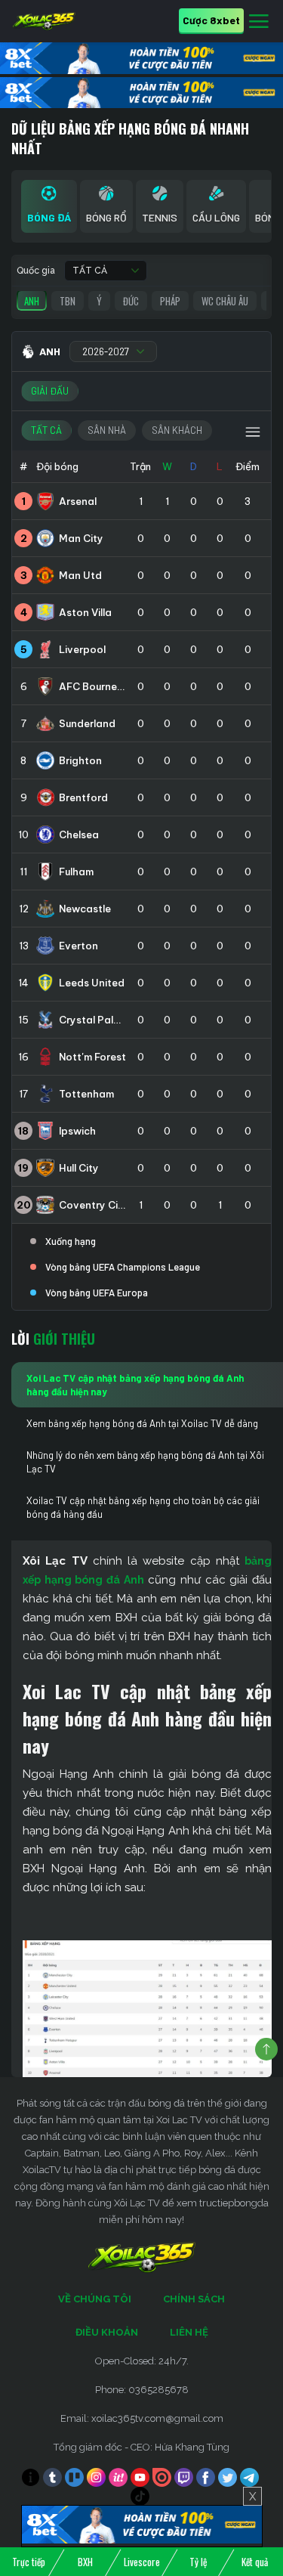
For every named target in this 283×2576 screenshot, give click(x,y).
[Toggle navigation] (259, 22)
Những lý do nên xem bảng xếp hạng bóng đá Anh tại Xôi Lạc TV (145, 1462)
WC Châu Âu (225, 301)
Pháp (170, 301)
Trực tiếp (29, 2562)
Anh (32, 301)
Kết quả (255, 2562)
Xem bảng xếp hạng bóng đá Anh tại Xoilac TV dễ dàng (142, 1423)
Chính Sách (194, 2299)
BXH (85, 2562)
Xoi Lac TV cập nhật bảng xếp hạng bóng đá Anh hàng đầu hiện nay (135, 1385)
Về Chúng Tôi (95, 2299)
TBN (68, 301)
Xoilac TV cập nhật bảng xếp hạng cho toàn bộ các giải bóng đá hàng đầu (143, 1507)
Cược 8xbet (211, 20)
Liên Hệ (189, 2332)
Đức (131, 301)
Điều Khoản (107, 2332)
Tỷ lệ (198, 2562)
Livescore (142, 2562)
